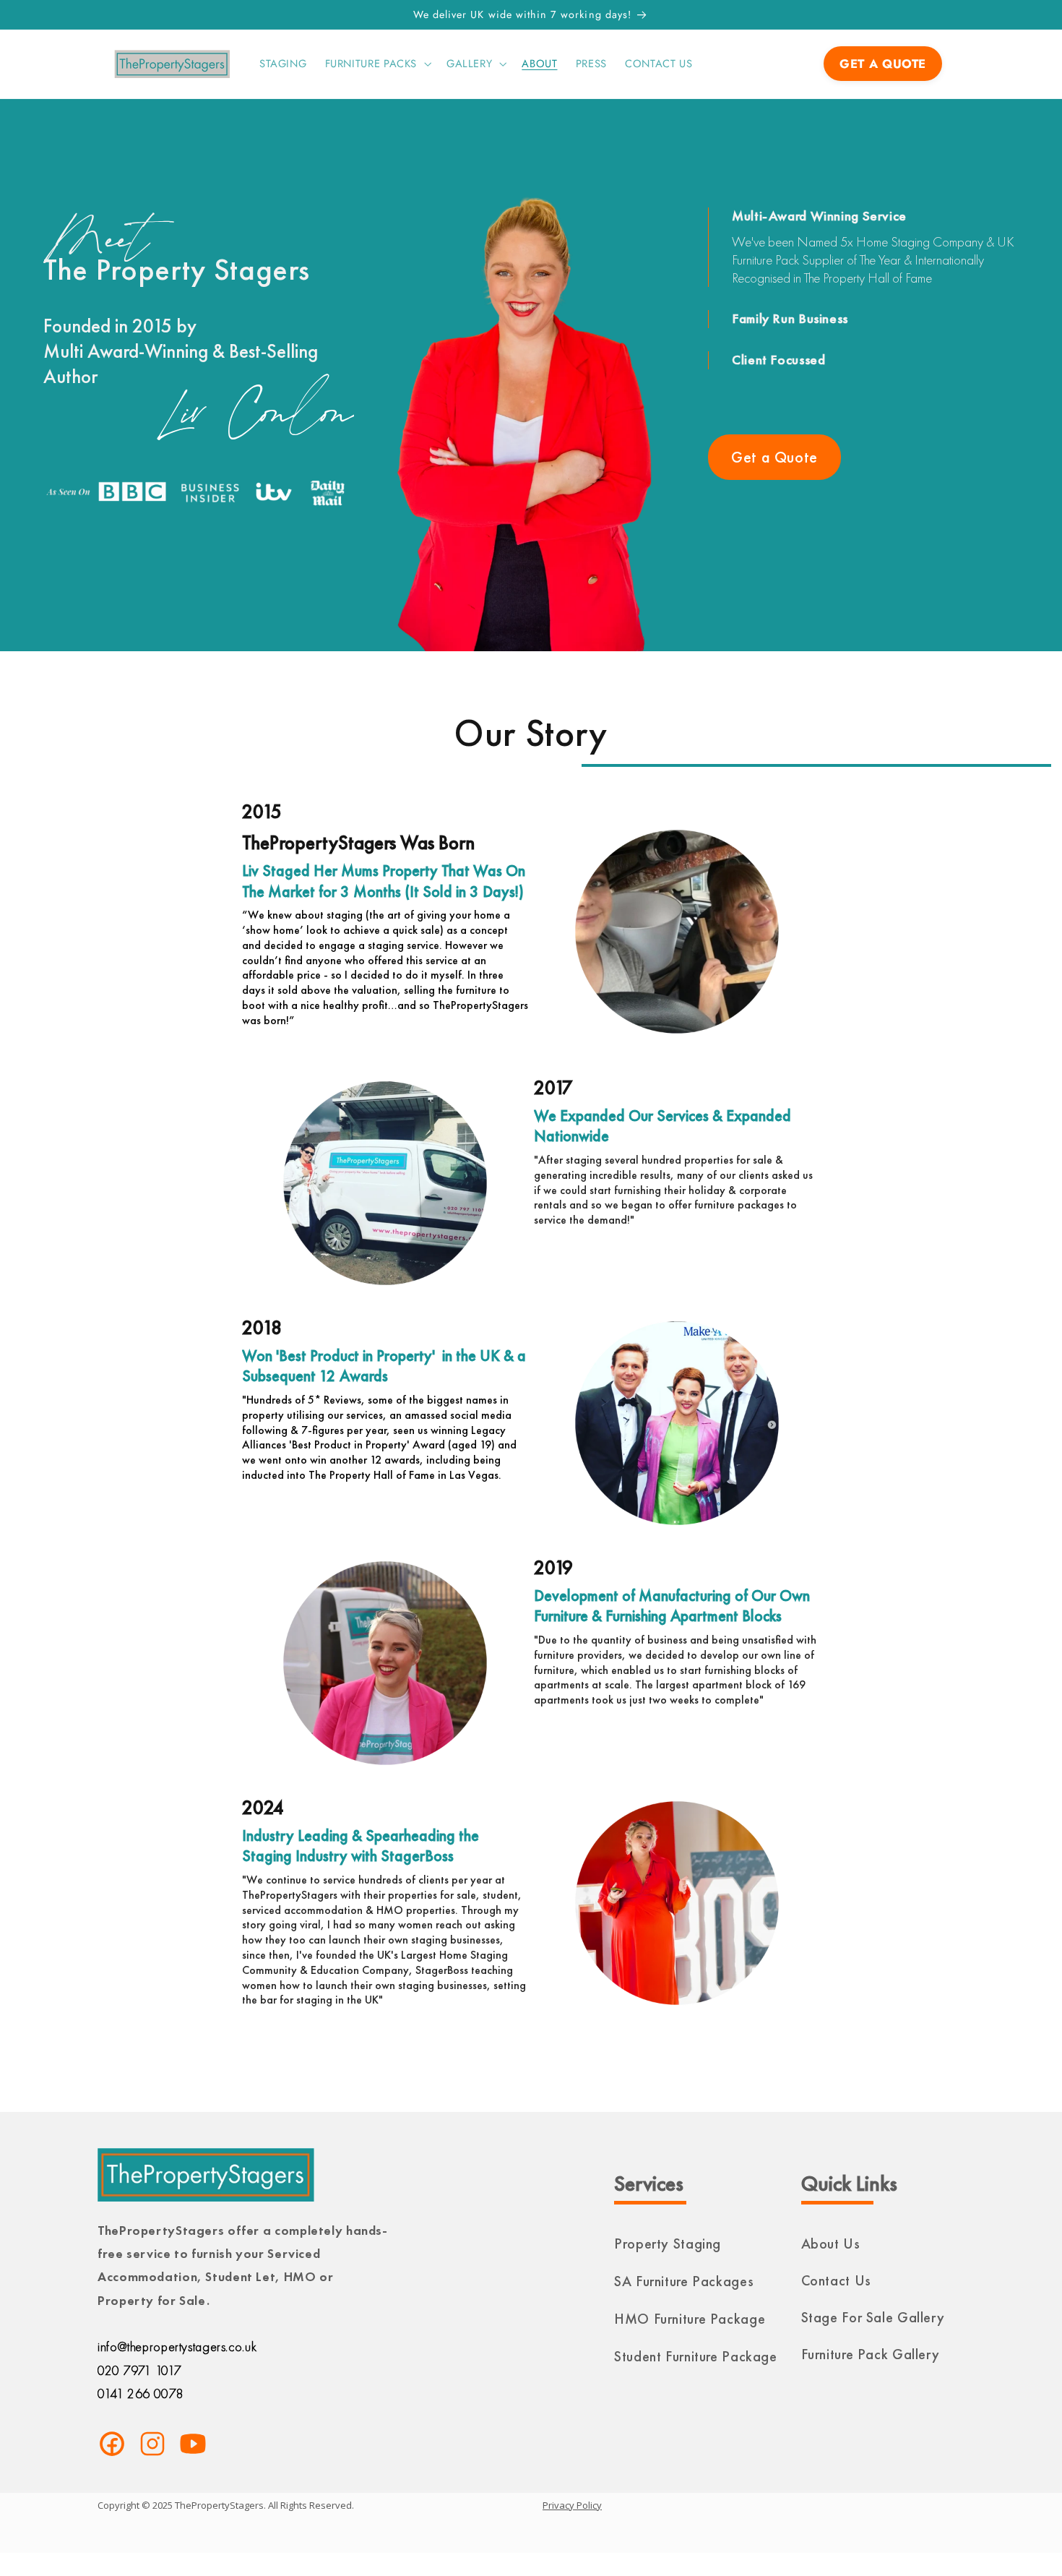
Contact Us (836, 2280)
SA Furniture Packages (684, 2281)
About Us (831, 2244)
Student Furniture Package (696, 2356)
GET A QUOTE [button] (883, 64)
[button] (376, 64)
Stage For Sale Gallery (873, 2317)
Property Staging (668, 2244)
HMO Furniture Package (690, 2319)
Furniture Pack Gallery (871, 2354)
